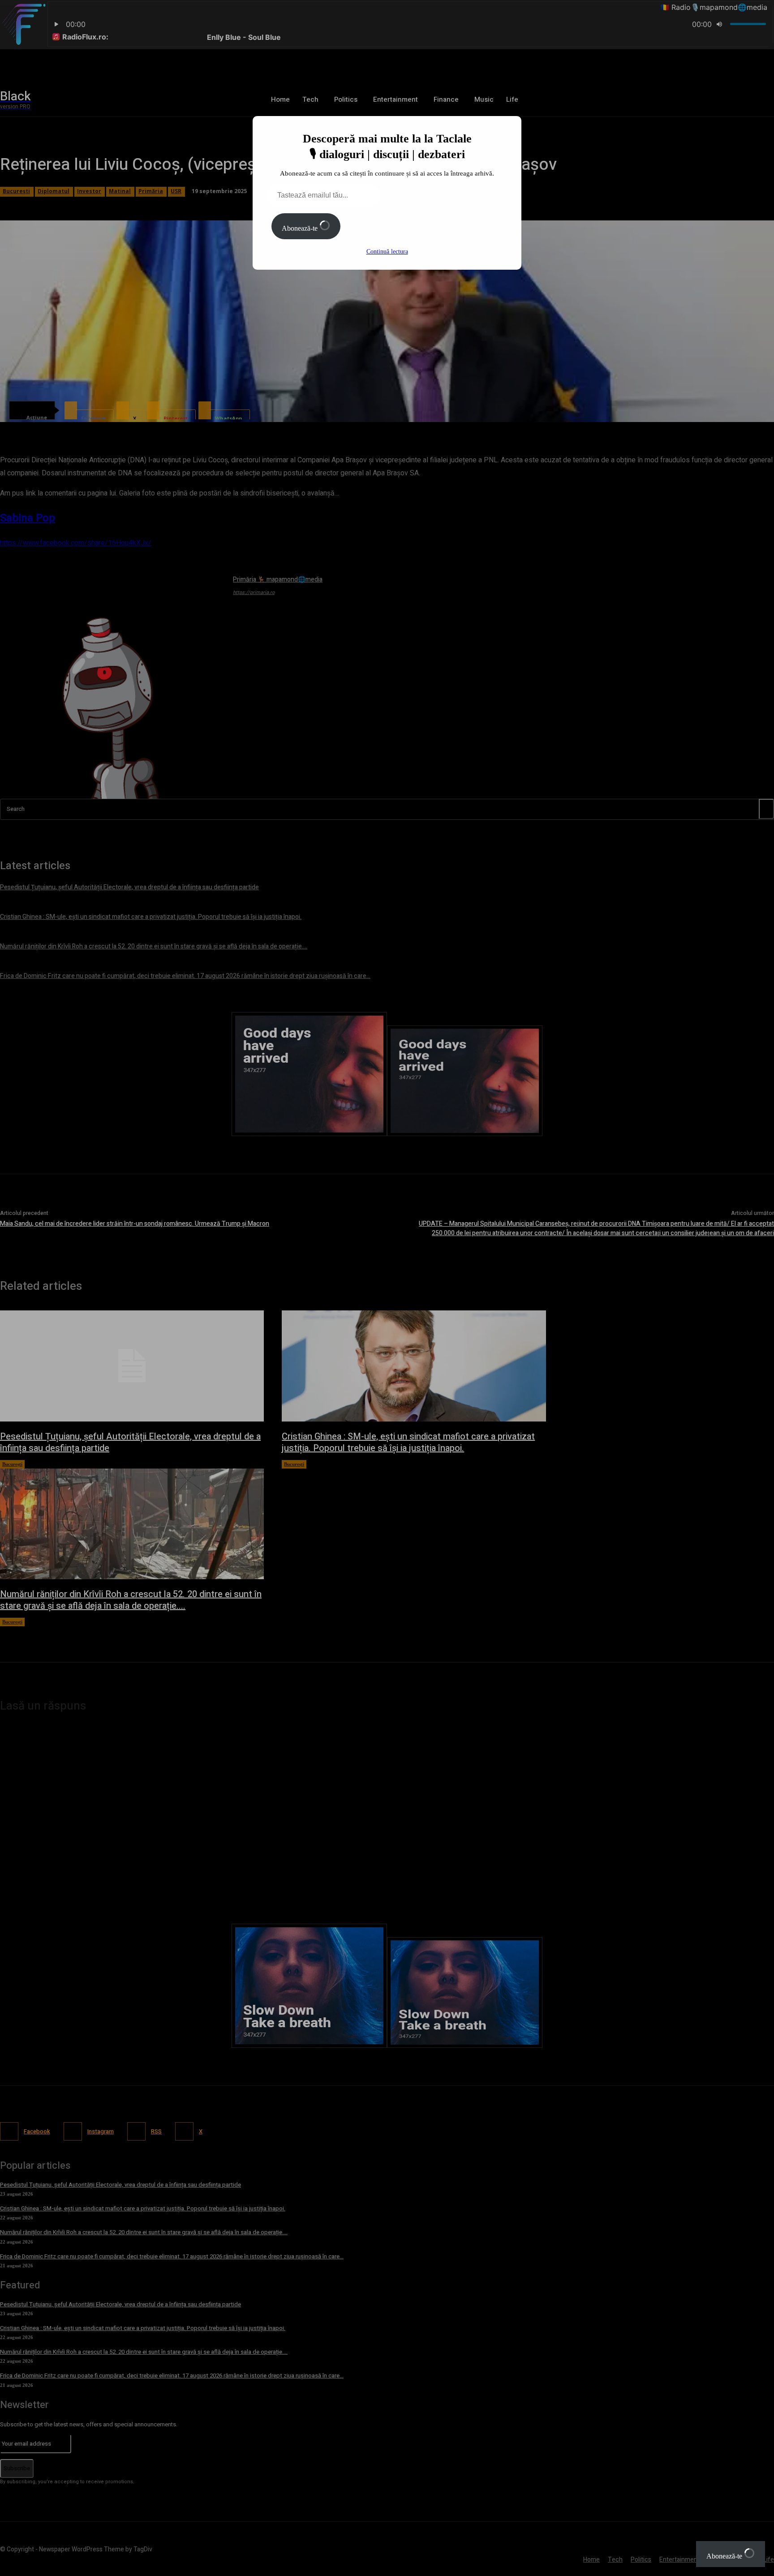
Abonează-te (301, 228)
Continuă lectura (387, 252)
